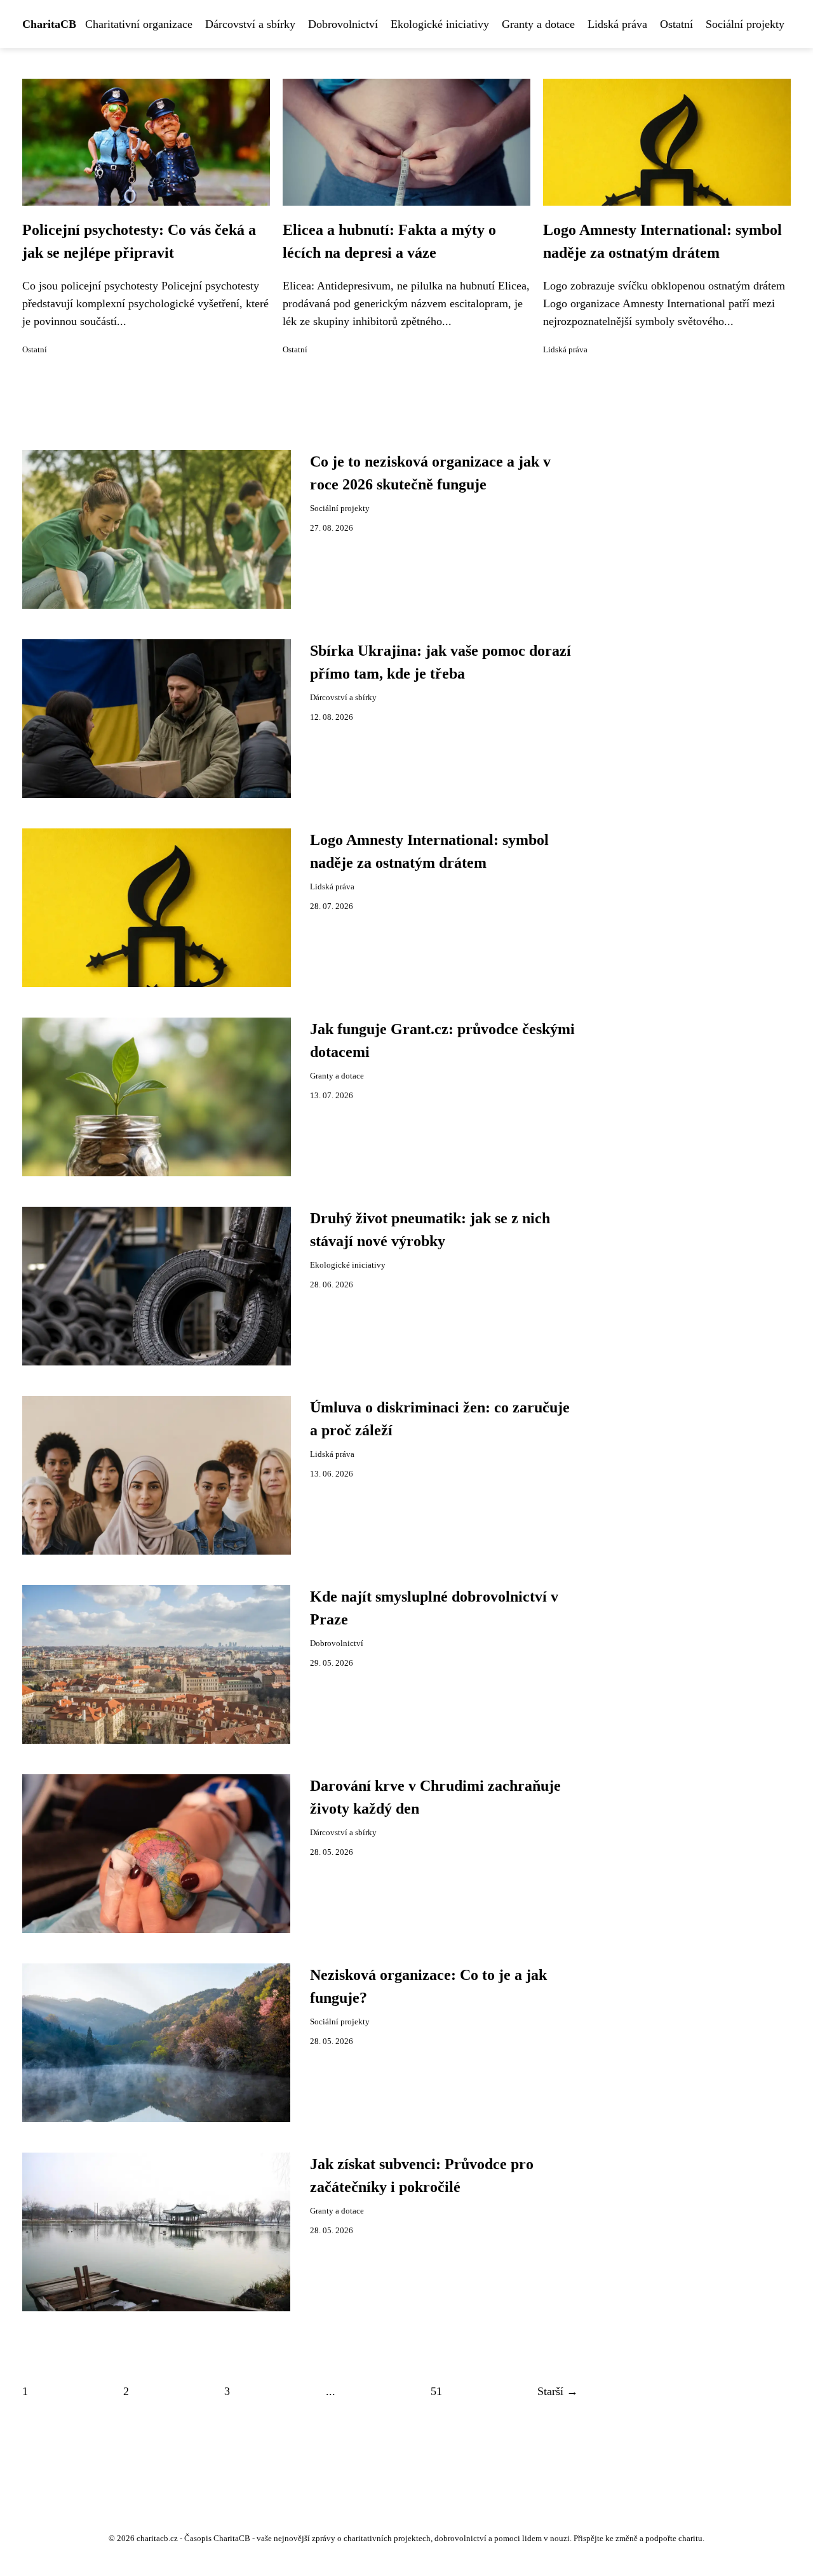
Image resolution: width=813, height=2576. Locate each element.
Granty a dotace (538, 24)
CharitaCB (49, 24)
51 (436, 2391)
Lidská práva (617, 24)
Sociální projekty (745, 24)
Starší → (558, 2391)
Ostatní (676, 24)
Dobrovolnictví (343, 24)
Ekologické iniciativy (440, 24)
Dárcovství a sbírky (250, 24)
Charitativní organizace (139, 24)
